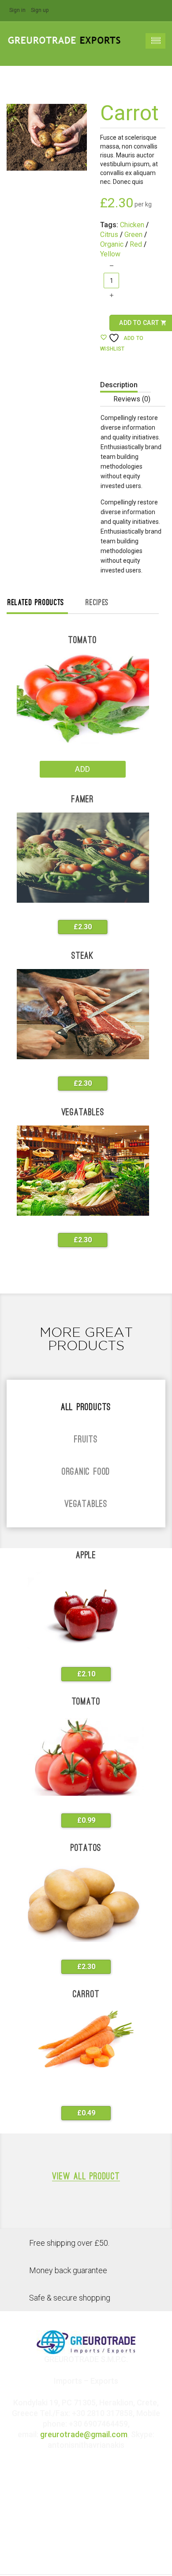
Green (133, 235)
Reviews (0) (132, 399)
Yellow (110, 254)
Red (136, 244)
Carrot (86, 1995)
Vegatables (83, 1113)
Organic (112, 244)
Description (119, 385)
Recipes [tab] (97, 603)
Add (82, 769)
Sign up (40, 10)
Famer (83, 800)
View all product (86, 2177)
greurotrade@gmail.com (84, 2434)
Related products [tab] (36, 603)
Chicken (132, 225)
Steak (83, 956)
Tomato (83, 641)
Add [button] (77, 927)
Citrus (109, 235)
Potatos (86, 1849)
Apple (86, 1556)
